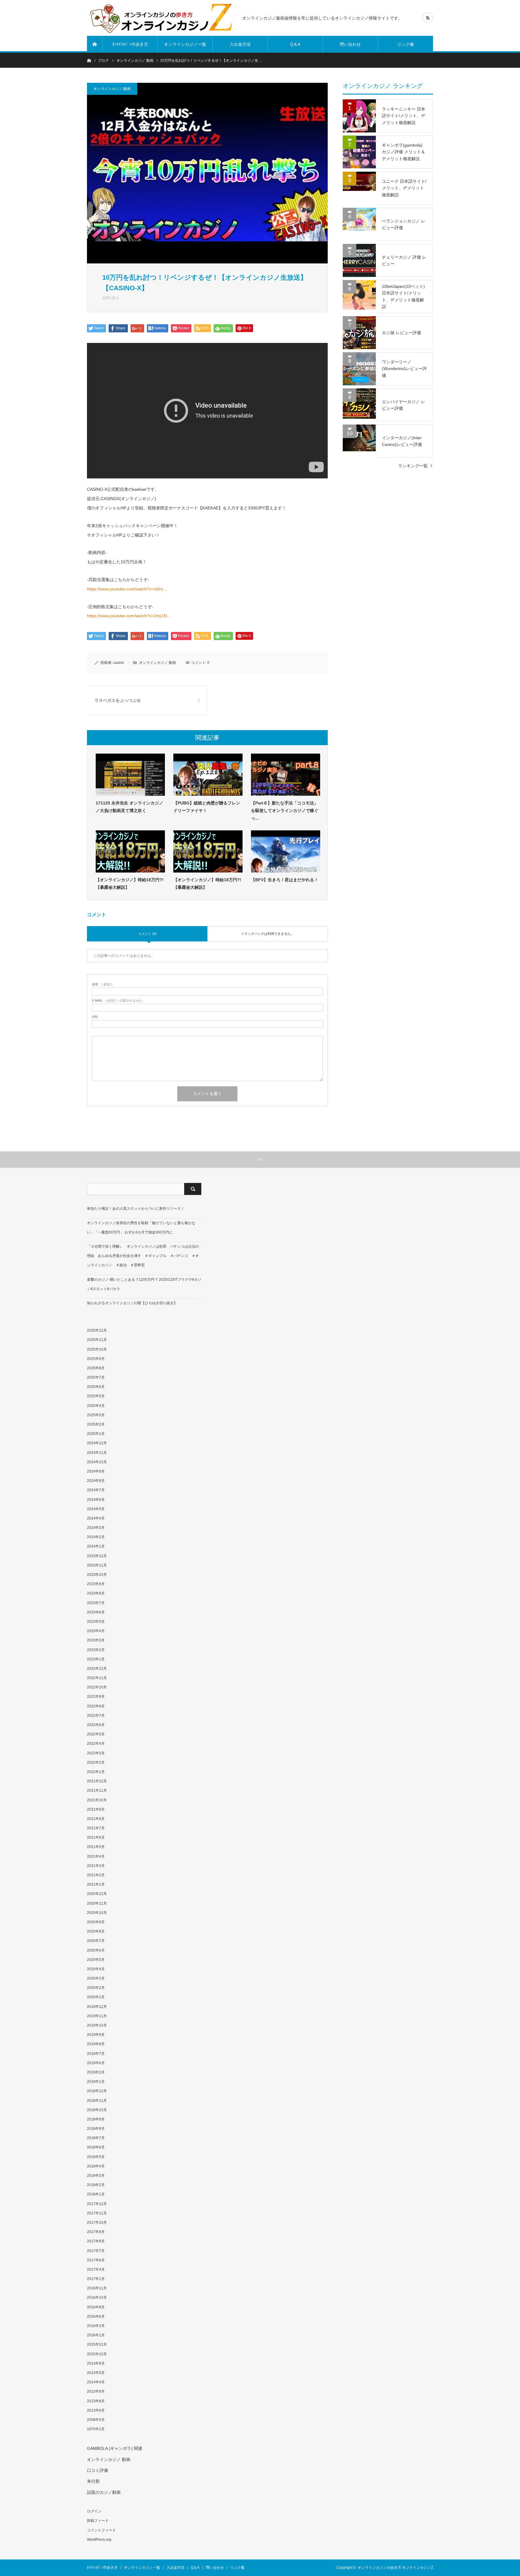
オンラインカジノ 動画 (112, 89)
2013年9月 (96, 2391)
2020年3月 (96, 1978)
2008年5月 (96, 2420)
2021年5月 (96, 1847)
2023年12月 (97, 1556)
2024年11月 (97, 1453)
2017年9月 (96, 2232)
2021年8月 (96, 1819)
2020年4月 (96, 1969)
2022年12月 (97, 1669)
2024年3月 (96, 1528)
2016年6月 (96, 2316)
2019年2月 (96, 2072)
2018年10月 (97, 2110)
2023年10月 (97, 1575)
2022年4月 (96, 1744)
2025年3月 (96, 1415)
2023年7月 (96, 1603)
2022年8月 (96, 1706)
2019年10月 (97, 2025)
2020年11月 (97, 1903)
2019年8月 (96, 2044)
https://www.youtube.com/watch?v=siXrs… (127, 589)
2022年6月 (96, 1725)
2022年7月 (96, 1716)
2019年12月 (97, 2007)
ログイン (94, 2511)
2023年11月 (97, 1565)
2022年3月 (96, 1753)
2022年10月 (97, 1687)
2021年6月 (96, 1837)
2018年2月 (96, 2185)
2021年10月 (97, 1800)
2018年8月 (96, 2129)
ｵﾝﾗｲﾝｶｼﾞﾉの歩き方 (130, 44)
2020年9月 (96, 1922)
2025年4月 (96, 1406)
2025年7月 (96, 1377)
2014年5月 (96, 2373)
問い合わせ (350, 44)
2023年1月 (96, 1659)
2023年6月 (96, 1612)
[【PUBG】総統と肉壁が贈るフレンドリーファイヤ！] (208, 775)
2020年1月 (96, 1997)
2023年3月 (96, 1640)
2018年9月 (96, 2119)
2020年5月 (96, 1960)
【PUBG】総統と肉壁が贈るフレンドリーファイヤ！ (207, 807)
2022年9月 (96, 1697)
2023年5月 (96, 1622)
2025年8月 (96, 1368)
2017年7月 (96, 2251)
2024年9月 (96, 1471)
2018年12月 (97, 2091)
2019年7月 (96, 2054)
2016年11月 (97, 2288)
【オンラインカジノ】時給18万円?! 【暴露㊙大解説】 (130, 884)
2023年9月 (96, 1584)
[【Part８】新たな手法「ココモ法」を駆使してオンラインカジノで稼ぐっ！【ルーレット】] (286, 775)
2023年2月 (96, 1650)
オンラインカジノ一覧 (185, 44)
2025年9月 (96, 1359)
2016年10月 (97, 2298)
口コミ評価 (97, 2470)
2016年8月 (96, 2307)
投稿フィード (98, 2521)
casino (119, 663)
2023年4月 (96, 1631)
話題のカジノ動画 (104, 2492)
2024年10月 (97, 1462)
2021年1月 (96, 1884)
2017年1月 (96, 2279)
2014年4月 (96, 2382)
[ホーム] (95, 44)
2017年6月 (96, 2260)
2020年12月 (97, 1894)
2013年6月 (96, 2410)
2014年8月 (96, 2363)
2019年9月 (96, 2035)
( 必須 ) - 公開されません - (118, 1001)
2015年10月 (97, 2354)
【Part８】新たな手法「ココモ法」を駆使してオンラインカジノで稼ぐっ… (285, 810)
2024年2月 (96, 1537)
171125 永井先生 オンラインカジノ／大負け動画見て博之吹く (129, 807)
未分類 (93, 2481)
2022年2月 (96, 1762)
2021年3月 (96, 1866)
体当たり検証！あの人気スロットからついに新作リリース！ (136, 1209)
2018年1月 (96, 2194)
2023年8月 (96, 1593)
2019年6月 (96, 2063)
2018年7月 (96, 2138)
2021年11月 (97, 1790)
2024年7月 (96, 1490)
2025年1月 (96, 1434)
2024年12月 (97, 1443)
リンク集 (406, 44)
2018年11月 (97, 2101)
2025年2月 (96, 1424)
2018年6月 (96, 2147)
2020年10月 (97, 1913)
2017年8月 (96, 2241)
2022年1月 (96, 1772)
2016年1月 (96, 2335)
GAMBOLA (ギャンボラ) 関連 (115, 2448)
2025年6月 (96, 1387)
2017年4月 (96, 2270)
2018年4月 (96, 2166)
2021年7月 (96, 1828)
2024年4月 (96, 1518)
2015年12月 (97, 2344)
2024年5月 (96, 1509)
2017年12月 (97, 2204)
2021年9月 (96, 1809)
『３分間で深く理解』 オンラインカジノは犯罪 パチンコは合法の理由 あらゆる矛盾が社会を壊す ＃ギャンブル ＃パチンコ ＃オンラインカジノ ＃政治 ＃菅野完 (143, 1256)
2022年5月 (96, 1734)
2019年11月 (97, 2016)
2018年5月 (96, 2157)
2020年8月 (96, 1931)
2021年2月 (96, 1875)
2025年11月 (97, 1340)
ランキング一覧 (413, 466)
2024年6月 (96, 1500)
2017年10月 (97, 2223)
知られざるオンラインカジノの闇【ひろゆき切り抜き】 (132, 1303)
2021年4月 (96, 1856)
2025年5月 (96, 1396)
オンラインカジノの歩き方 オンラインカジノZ (395, 2568)
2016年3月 (96, 2326)
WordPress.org (99, 2540)
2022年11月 (97, 1678)
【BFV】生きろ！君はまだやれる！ (285, 880)
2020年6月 (96, 1950)
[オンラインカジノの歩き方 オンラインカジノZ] (161, 18)
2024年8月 (96, 1481)
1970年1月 (96, 2429)
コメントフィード (101, 2530)
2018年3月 (96, 2176)
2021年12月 (97, 1781)
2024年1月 (96, 1546)
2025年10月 (97, 1349)
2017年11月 (97, 2213)
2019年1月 (96, 2082)
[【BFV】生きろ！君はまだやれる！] (286, 851)
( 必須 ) (102, 984)
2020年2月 (96, 1988)
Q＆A (295, 44)
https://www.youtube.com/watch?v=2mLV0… (129, 616)
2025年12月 (97, 1330)
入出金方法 (240, 44)
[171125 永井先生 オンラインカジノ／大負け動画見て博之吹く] (130, 775)
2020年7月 (96, 1941)
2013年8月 (96, 2401)
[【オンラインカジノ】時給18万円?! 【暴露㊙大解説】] (130, 851)
